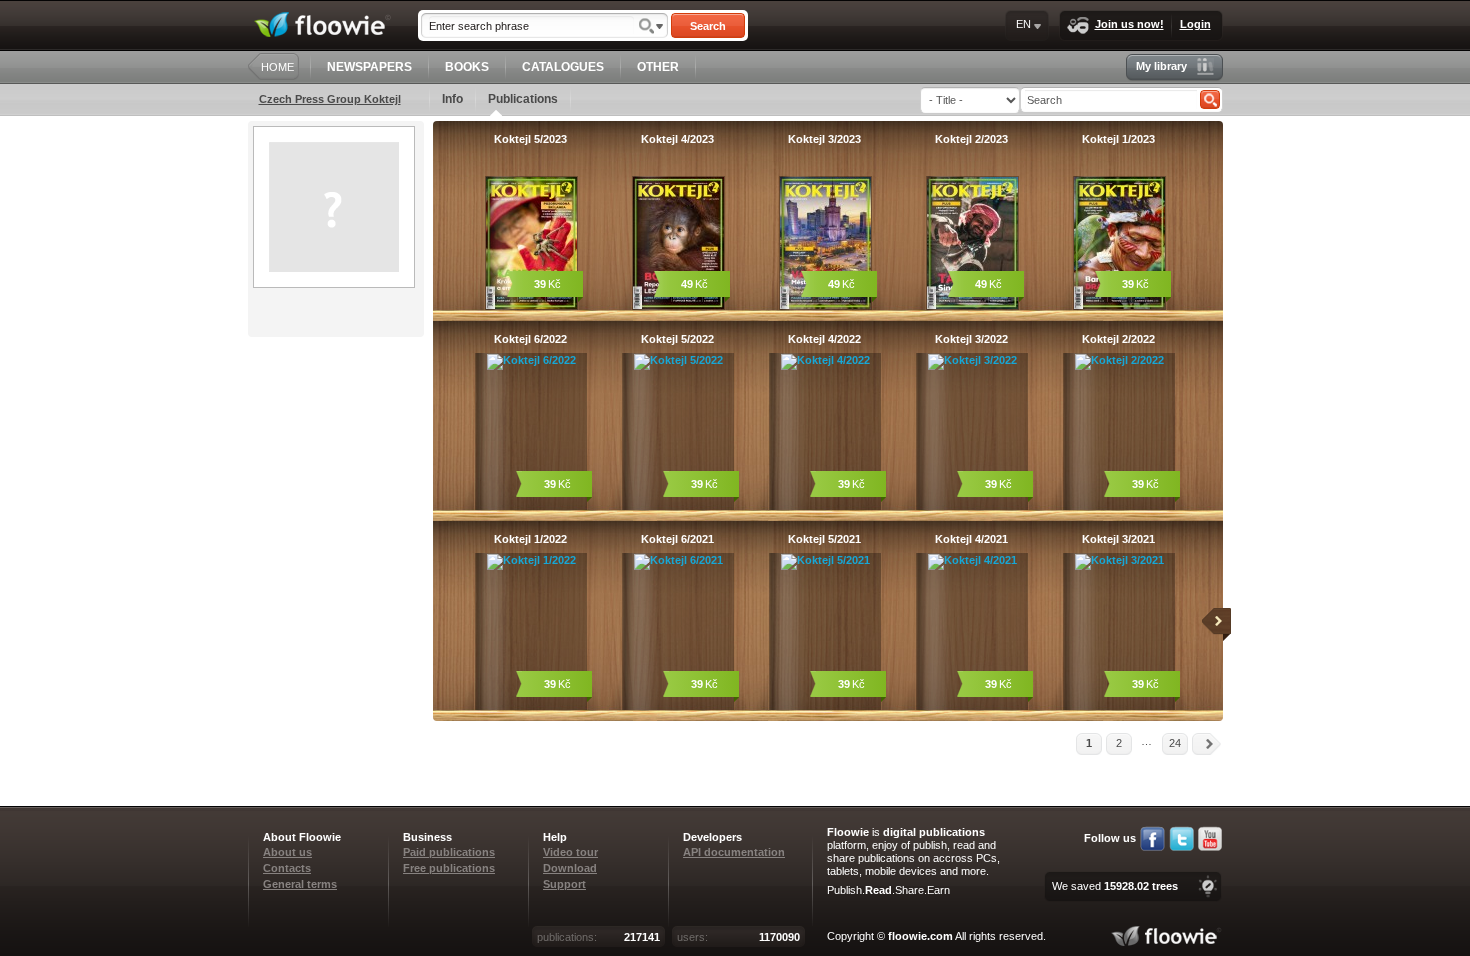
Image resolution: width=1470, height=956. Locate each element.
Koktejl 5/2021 (824, 539)
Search (708, 26)
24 (1175, 743)
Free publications (449, 868)
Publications (523, 99)
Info (452, 99)
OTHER (658, 67)
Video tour (570, 852)
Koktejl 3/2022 (971, 339)
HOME (277, 67)
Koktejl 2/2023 (971, 139)
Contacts (287, 868)
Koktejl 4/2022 (824, 339)
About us (287, 852)
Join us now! (1129, 24)
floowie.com (920, 936)
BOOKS (467, 67)
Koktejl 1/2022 (530, 539)
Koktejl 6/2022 (530, 339)
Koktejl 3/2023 (824, 139)
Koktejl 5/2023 (530, 139)
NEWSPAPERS (369, 67)
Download (570, 868)
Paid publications (449, 852)
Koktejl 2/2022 (1118, 339)
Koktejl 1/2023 (1118, 139)
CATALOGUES (563, 67)
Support (564, 884)
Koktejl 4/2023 (677, 139)
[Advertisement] (338, 417)
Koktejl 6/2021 (677, 539)
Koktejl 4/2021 (971, 539)
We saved (1115, 886)
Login (1195, 24)
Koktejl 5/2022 (677, 339)
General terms (300, 884)
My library (1161, 66)
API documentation (734, 852)
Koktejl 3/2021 (1118, 539)
